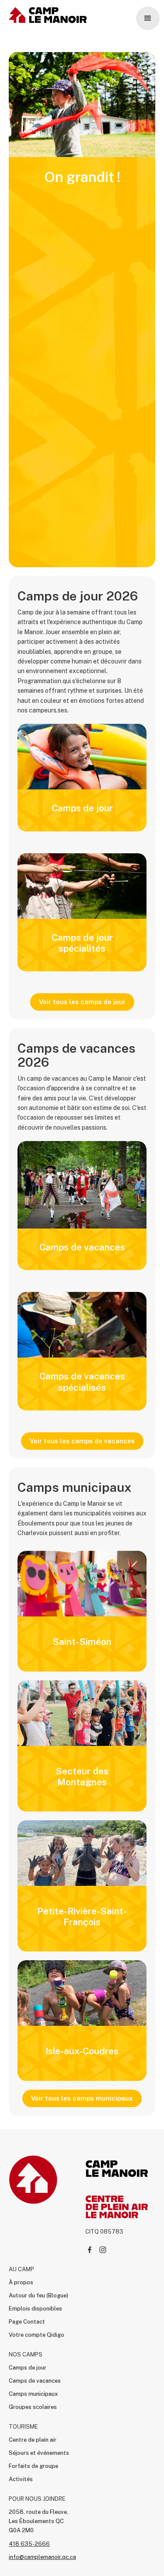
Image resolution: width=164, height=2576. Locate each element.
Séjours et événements (39, 2453)
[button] (148, 18)
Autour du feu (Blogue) (38, 2295)
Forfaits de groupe (33, 2466)
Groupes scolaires (33, 2407)
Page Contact (27, 2322)
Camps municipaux (33, 2394)
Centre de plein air (33, 2440)
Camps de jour (28, 2368)
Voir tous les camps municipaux (82, 2098)
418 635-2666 (29, 2544)
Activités (21, 2479)
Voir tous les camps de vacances (82, 1441)
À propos (21, 2282)
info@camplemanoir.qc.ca (42, 2557)
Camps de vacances (35, 2381)
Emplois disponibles (35, 2309)
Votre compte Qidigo (37, 2335)
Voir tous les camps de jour (82, 1002)
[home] (46, 15)
